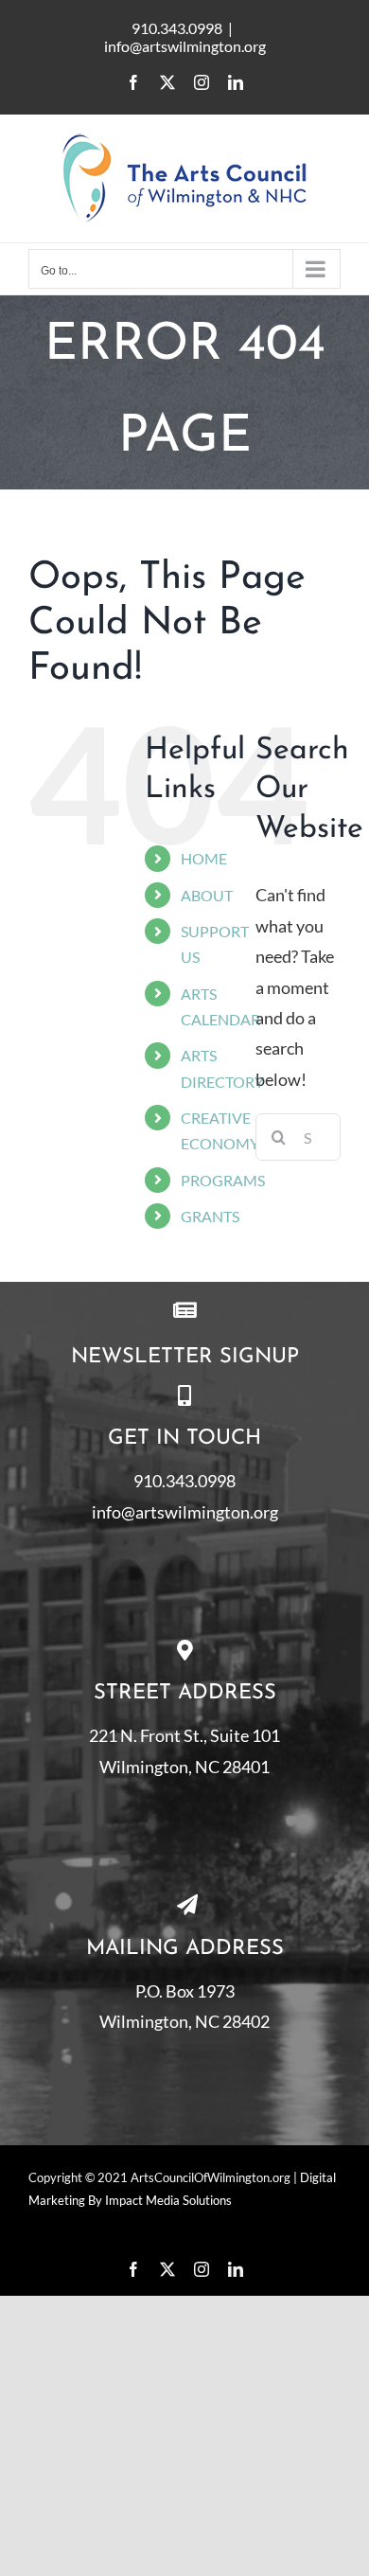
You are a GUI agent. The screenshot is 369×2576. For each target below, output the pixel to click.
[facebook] (133, 2269)
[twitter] (167, 2269)
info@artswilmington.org (185, 46)
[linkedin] (236, 2269)
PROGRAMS (223, 1180)
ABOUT (207, 895)
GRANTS (210, 1216)
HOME (204, 858)
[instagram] (202, 2269)
